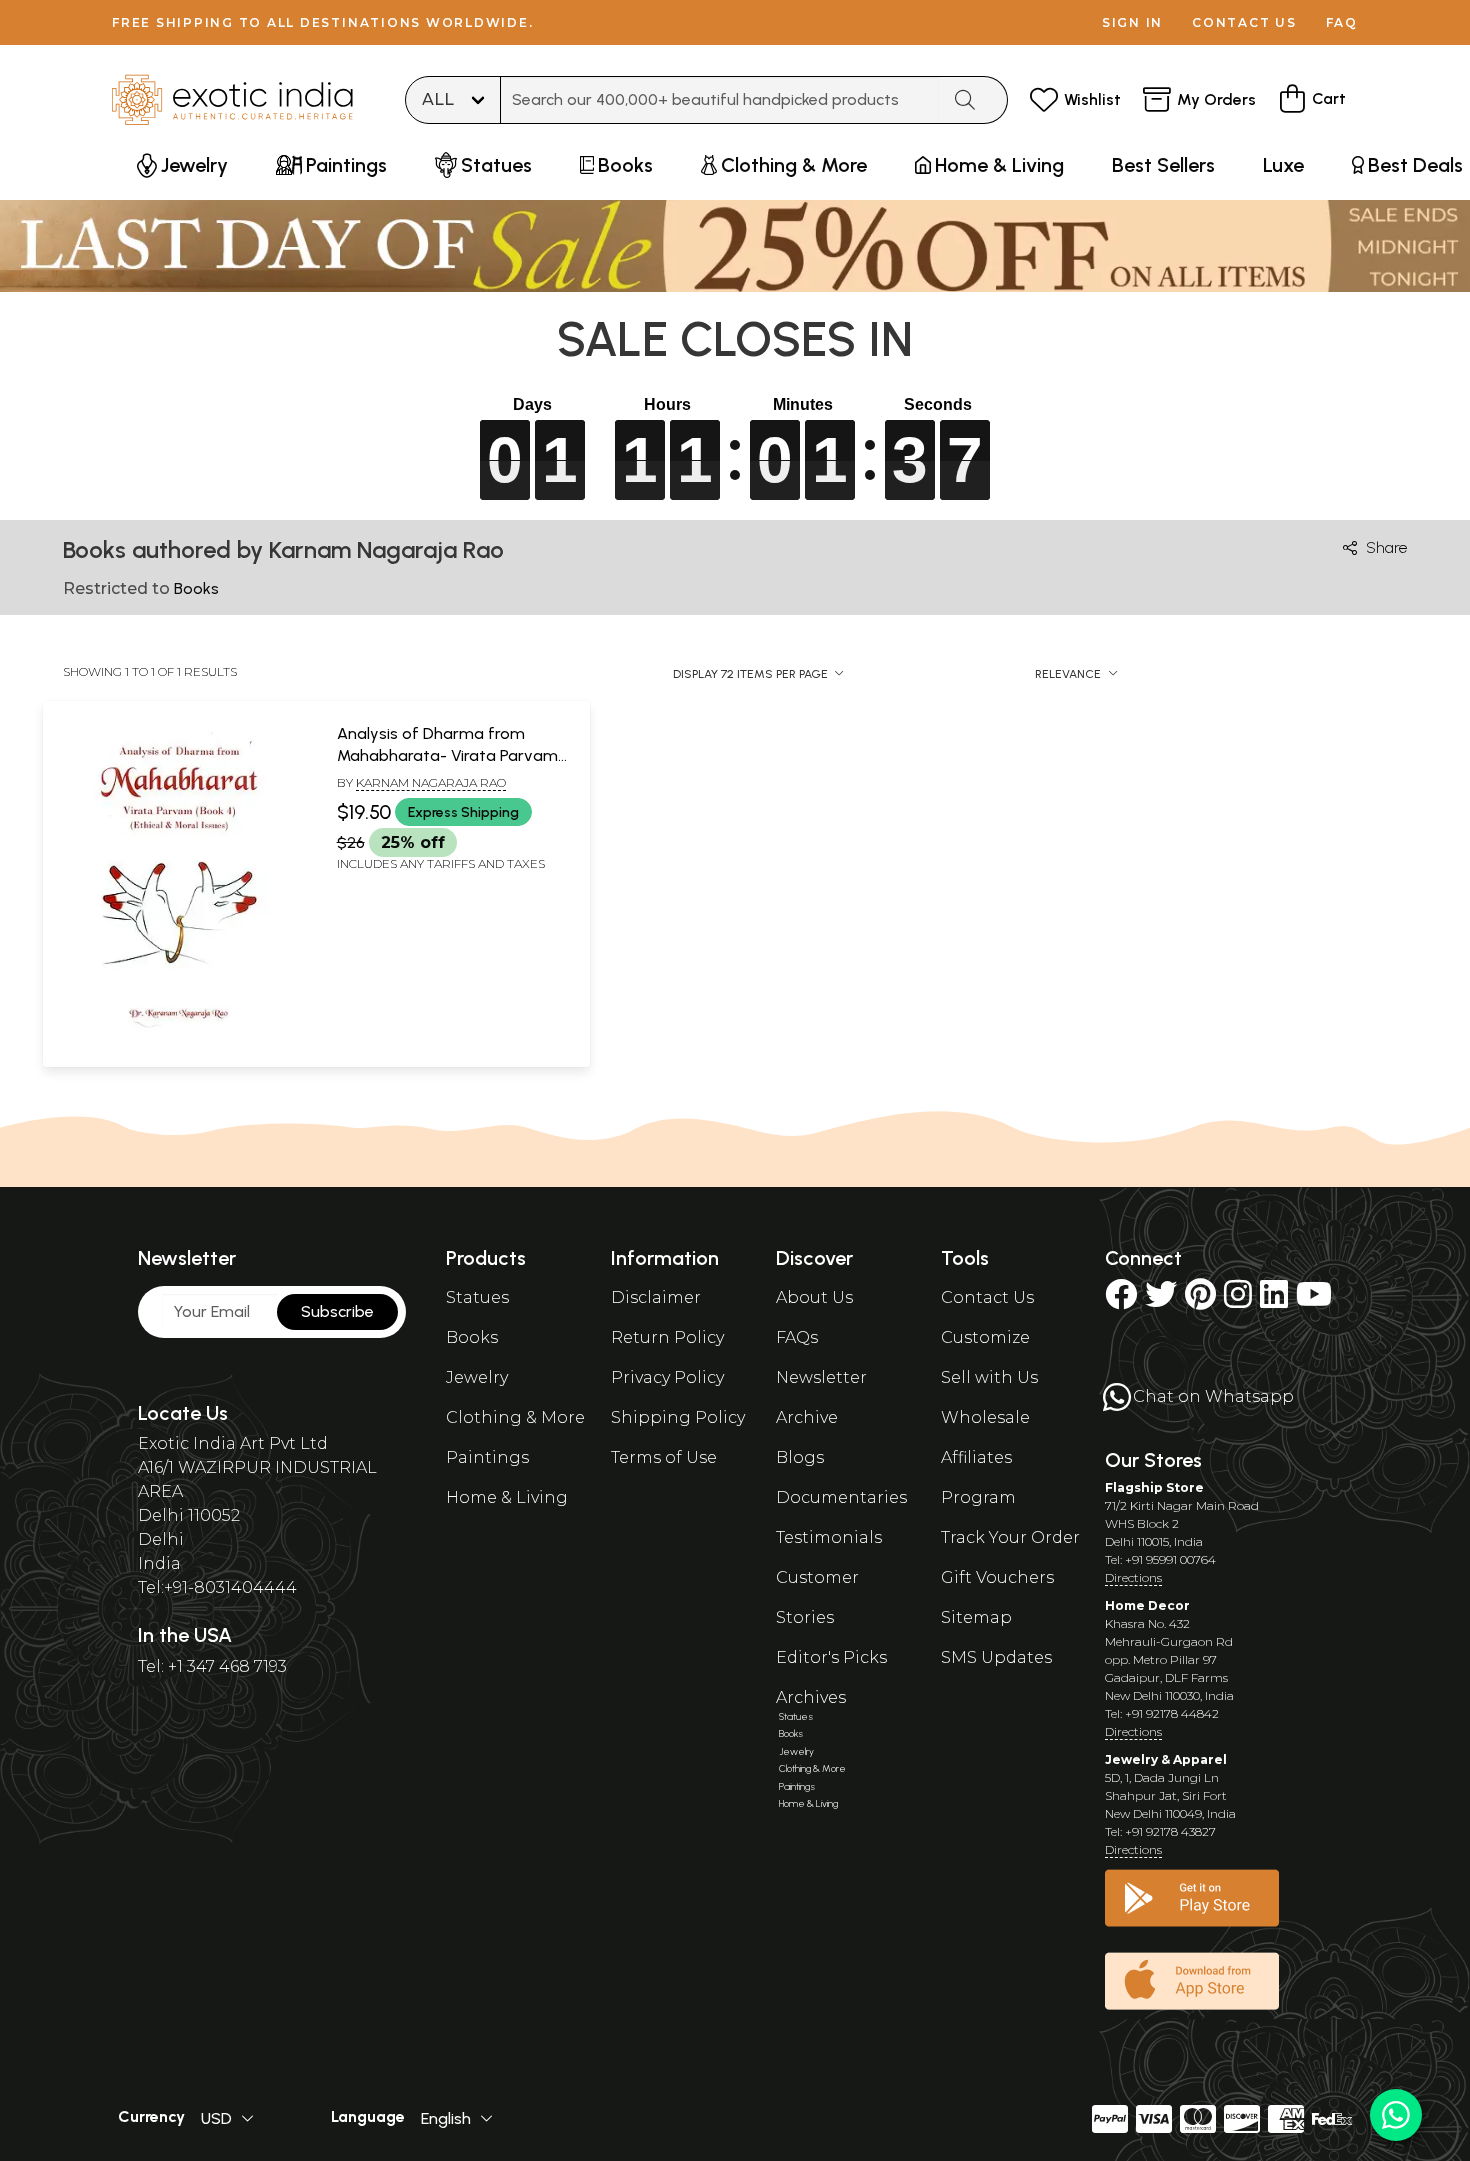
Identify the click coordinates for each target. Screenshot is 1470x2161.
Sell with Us (989, 1377)
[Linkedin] (1274, 1300)
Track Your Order (1010, 1537)
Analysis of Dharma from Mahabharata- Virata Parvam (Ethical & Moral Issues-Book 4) (449, 756)
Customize (985, 1337)
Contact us (1244, 22)
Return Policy (667, 1337)
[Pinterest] (1200, 1300)
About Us (814, 1297)
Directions (1133, 1577)
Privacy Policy (667, 1377)
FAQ (1342, 22)
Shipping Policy (678, 1417)
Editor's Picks (831, 1657)
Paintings (487, 1457)
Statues (477, 1297)
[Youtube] (1314, 1300)
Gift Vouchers (997, 1577)
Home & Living (507, 1497)
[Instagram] (1238, 1300)
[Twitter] (1161, 1300)
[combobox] (720, 100)
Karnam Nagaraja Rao (431, 782)
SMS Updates (996, 1657)
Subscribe (337, 1311)
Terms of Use (664, 1457)
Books (472, 1337)
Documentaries (841, 1497)
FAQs (797, 1337)
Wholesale (985, 1417)
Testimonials (829, 1537)
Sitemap (976, 1617)
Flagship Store (1154, 1487)
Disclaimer (656, 1297)
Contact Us (987, 1297)
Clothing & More (515, 1417)
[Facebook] (1121, 1300)
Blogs (800, 1457)
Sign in (1132, 22)
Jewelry (477, 1377)
